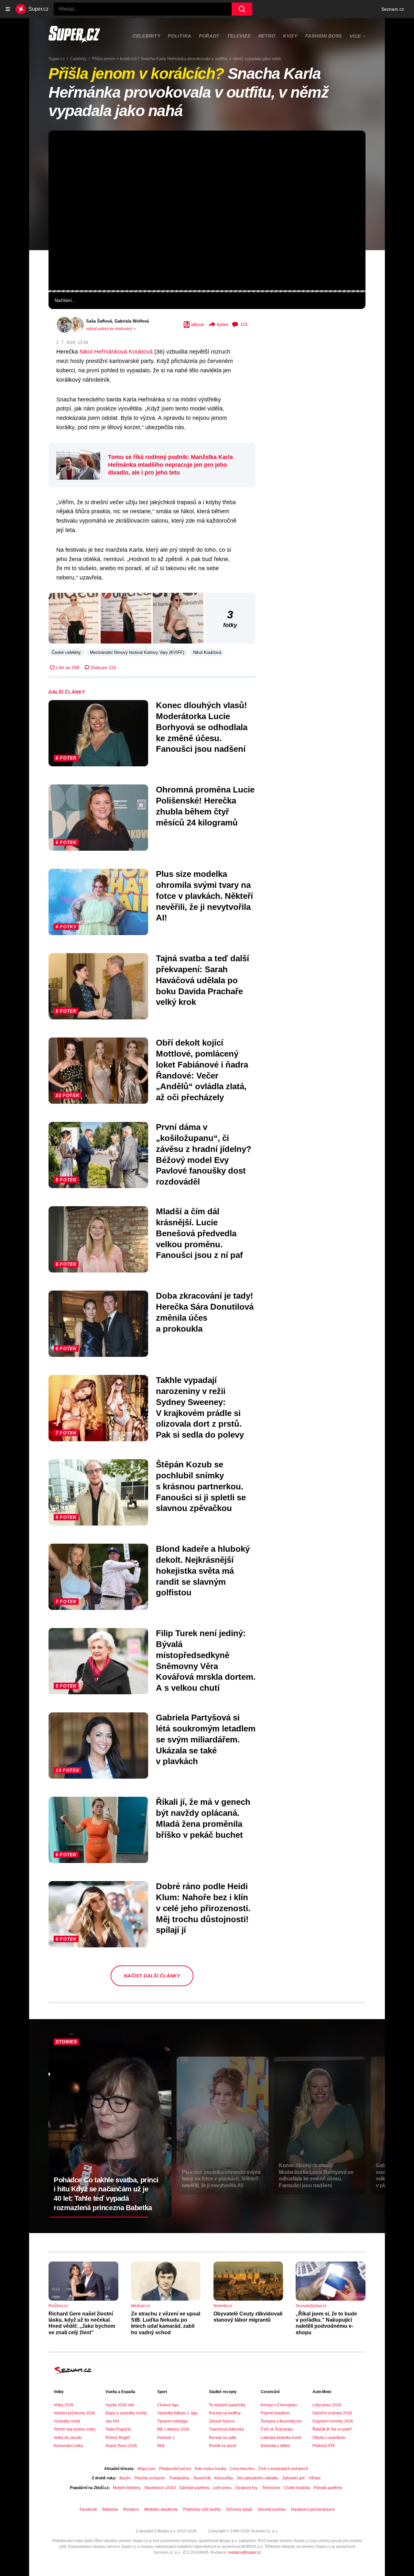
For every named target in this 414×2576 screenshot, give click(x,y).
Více (355, 36)
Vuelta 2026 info (120, 2405)
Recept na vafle (223, 2438)
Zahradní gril (294, 2478)
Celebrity (146, 36)
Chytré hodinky (297, 2488)
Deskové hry (247, 2488)
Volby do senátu (68, 2438)
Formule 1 (166, 2438)
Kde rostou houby (210, 2469)
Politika (180, 36)
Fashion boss (324, 36)
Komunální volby (68, 2446)
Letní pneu (222, 2488)
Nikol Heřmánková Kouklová (116, 352)
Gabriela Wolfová (132, 321)
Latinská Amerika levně (281, 2438)
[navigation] (8, 9)
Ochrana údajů (239, 2509)
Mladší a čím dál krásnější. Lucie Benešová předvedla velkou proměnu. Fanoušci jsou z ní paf (199, 1233)
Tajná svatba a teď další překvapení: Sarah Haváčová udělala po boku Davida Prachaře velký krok (202, 980)
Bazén (125, 2478)
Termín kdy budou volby (75, 2429)
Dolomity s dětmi (275, 2446)
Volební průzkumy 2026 (74, 2413)
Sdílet (222, 325)
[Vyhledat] (242, 9)
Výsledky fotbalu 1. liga (177, 2413)
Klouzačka (224, 2478)
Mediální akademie (161, 2509)
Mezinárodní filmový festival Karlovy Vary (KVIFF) (137, 652)
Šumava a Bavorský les (281, 2421)
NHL (161, 2446)
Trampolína (179, 2478)
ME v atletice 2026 (173, 2429)
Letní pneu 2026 (327, 2405)
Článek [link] (63, 150)
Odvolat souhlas (272, 2509)
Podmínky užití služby (202, 2509)
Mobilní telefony (127, 2488)
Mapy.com (146, 2469)
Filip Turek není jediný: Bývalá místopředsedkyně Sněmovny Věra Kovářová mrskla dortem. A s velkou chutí (206, 1661)
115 (244, 324)
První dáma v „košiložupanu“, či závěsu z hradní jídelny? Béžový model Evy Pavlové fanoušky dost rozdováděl (204, 1154)
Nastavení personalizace (313, 2509)
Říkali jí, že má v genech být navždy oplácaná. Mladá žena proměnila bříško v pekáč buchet (203, 1818)
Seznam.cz (393, 9)
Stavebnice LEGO (160, 2488)
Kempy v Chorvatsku (279, 2405)
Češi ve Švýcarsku (277, 2429)
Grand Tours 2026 (121, 2446)
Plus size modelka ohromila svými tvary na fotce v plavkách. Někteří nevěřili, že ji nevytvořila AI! (204, 896)
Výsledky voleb (67, 2421)
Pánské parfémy (328, 2488)
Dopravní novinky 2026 (333, 2421)
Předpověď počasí (175, 2469)
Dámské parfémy (194, 2488)
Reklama (110, 2509)
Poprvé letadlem (275, 2413)
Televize (239, 36)
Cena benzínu (242, 2469)
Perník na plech (223, 2446)
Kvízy (290, 36)
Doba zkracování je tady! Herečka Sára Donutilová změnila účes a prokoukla (205, 1312)
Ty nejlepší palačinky (227, 2405)
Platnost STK (324, 2446)
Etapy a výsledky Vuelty (126, 2413)
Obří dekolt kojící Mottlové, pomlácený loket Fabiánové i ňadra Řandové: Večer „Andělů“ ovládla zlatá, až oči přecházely (202, 1070)
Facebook (88, 2509)
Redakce (131, 2509)
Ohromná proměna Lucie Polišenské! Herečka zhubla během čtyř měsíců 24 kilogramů (205, 806)
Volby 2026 (64, 2405)
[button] (207, 210)
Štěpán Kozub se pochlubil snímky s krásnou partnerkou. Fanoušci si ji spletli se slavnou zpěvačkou (201, 1486)
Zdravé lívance (222, 2421)
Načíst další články (152, 1976)
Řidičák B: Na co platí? (332, 2429)
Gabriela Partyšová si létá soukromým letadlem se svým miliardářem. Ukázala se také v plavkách (206, 1739)
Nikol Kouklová (207, 652)
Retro (267, 36)
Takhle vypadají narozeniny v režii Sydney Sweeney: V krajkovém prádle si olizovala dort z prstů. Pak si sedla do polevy (200, 1407)
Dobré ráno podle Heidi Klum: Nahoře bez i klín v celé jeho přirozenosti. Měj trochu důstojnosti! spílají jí (203, 1908)
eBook (198, 325)
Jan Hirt (112, 2421)
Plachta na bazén (150, 2478)
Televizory (271, 2488)
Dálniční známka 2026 (332, 2413)
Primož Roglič (118, 2438)
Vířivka (315, 2478)
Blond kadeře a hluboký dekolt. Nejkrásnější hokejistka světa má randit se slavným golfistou (203, 1571)
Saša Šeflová (99, 321)
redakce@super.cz (245, 2552)
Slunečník (202, 2478)
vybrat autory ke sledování (109, 329)
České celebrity (66, 652)
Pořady (209, 36)
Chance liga (168, 2405)
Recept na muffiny (225, 2413)
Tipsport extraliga (172, 2421)
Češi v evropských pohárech (283, 2469)
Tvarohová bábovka (226, 2429)
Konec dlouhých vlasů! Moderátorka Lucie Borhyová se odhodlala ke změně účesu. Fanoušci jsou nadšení (202, 727)
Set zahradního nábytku (258, 2478)
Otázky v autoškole (329, 2438)
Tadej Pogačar (118, 2429)
